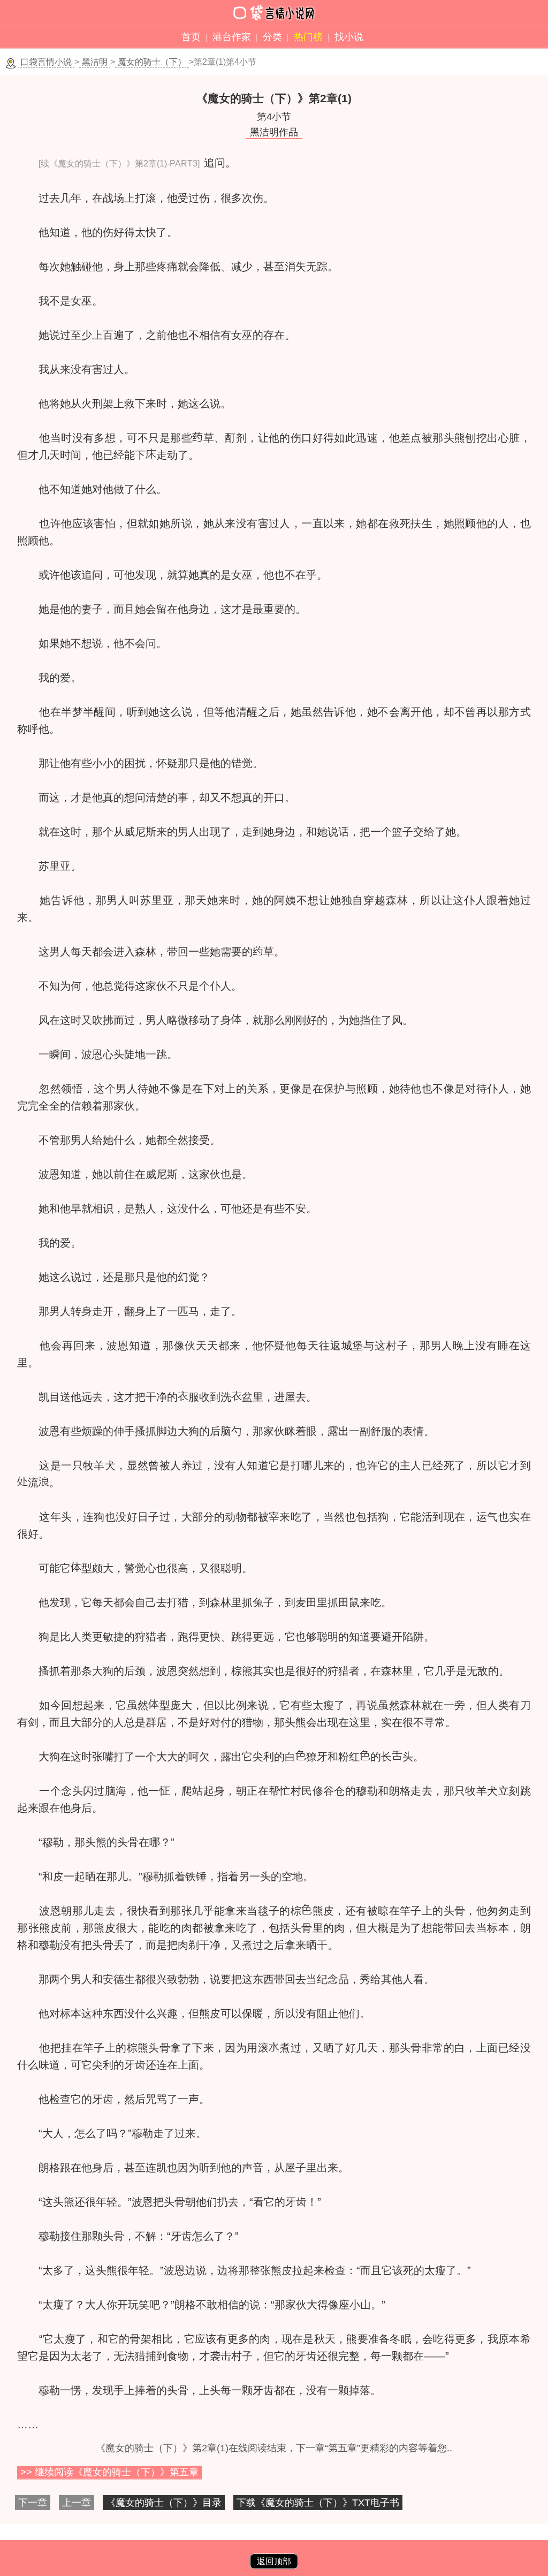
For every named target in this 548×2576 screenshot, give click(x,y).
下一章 (33, 2503)
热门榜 (308, 37)
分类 (272, 37)
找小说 (349, 37)
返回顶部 (274, 2561)
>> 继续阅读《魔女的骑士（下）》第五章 (109, 2472)
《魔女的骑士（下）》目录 (164, 2503)
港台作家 (232, 37)
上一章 (77, 2503)
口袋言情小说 (46, 62)
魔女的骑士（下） (152, 62)
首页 (191, 37)
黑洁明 (95, 62)
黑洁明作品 (274, 132)
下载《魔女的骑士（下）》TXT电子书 (318, 2503)
